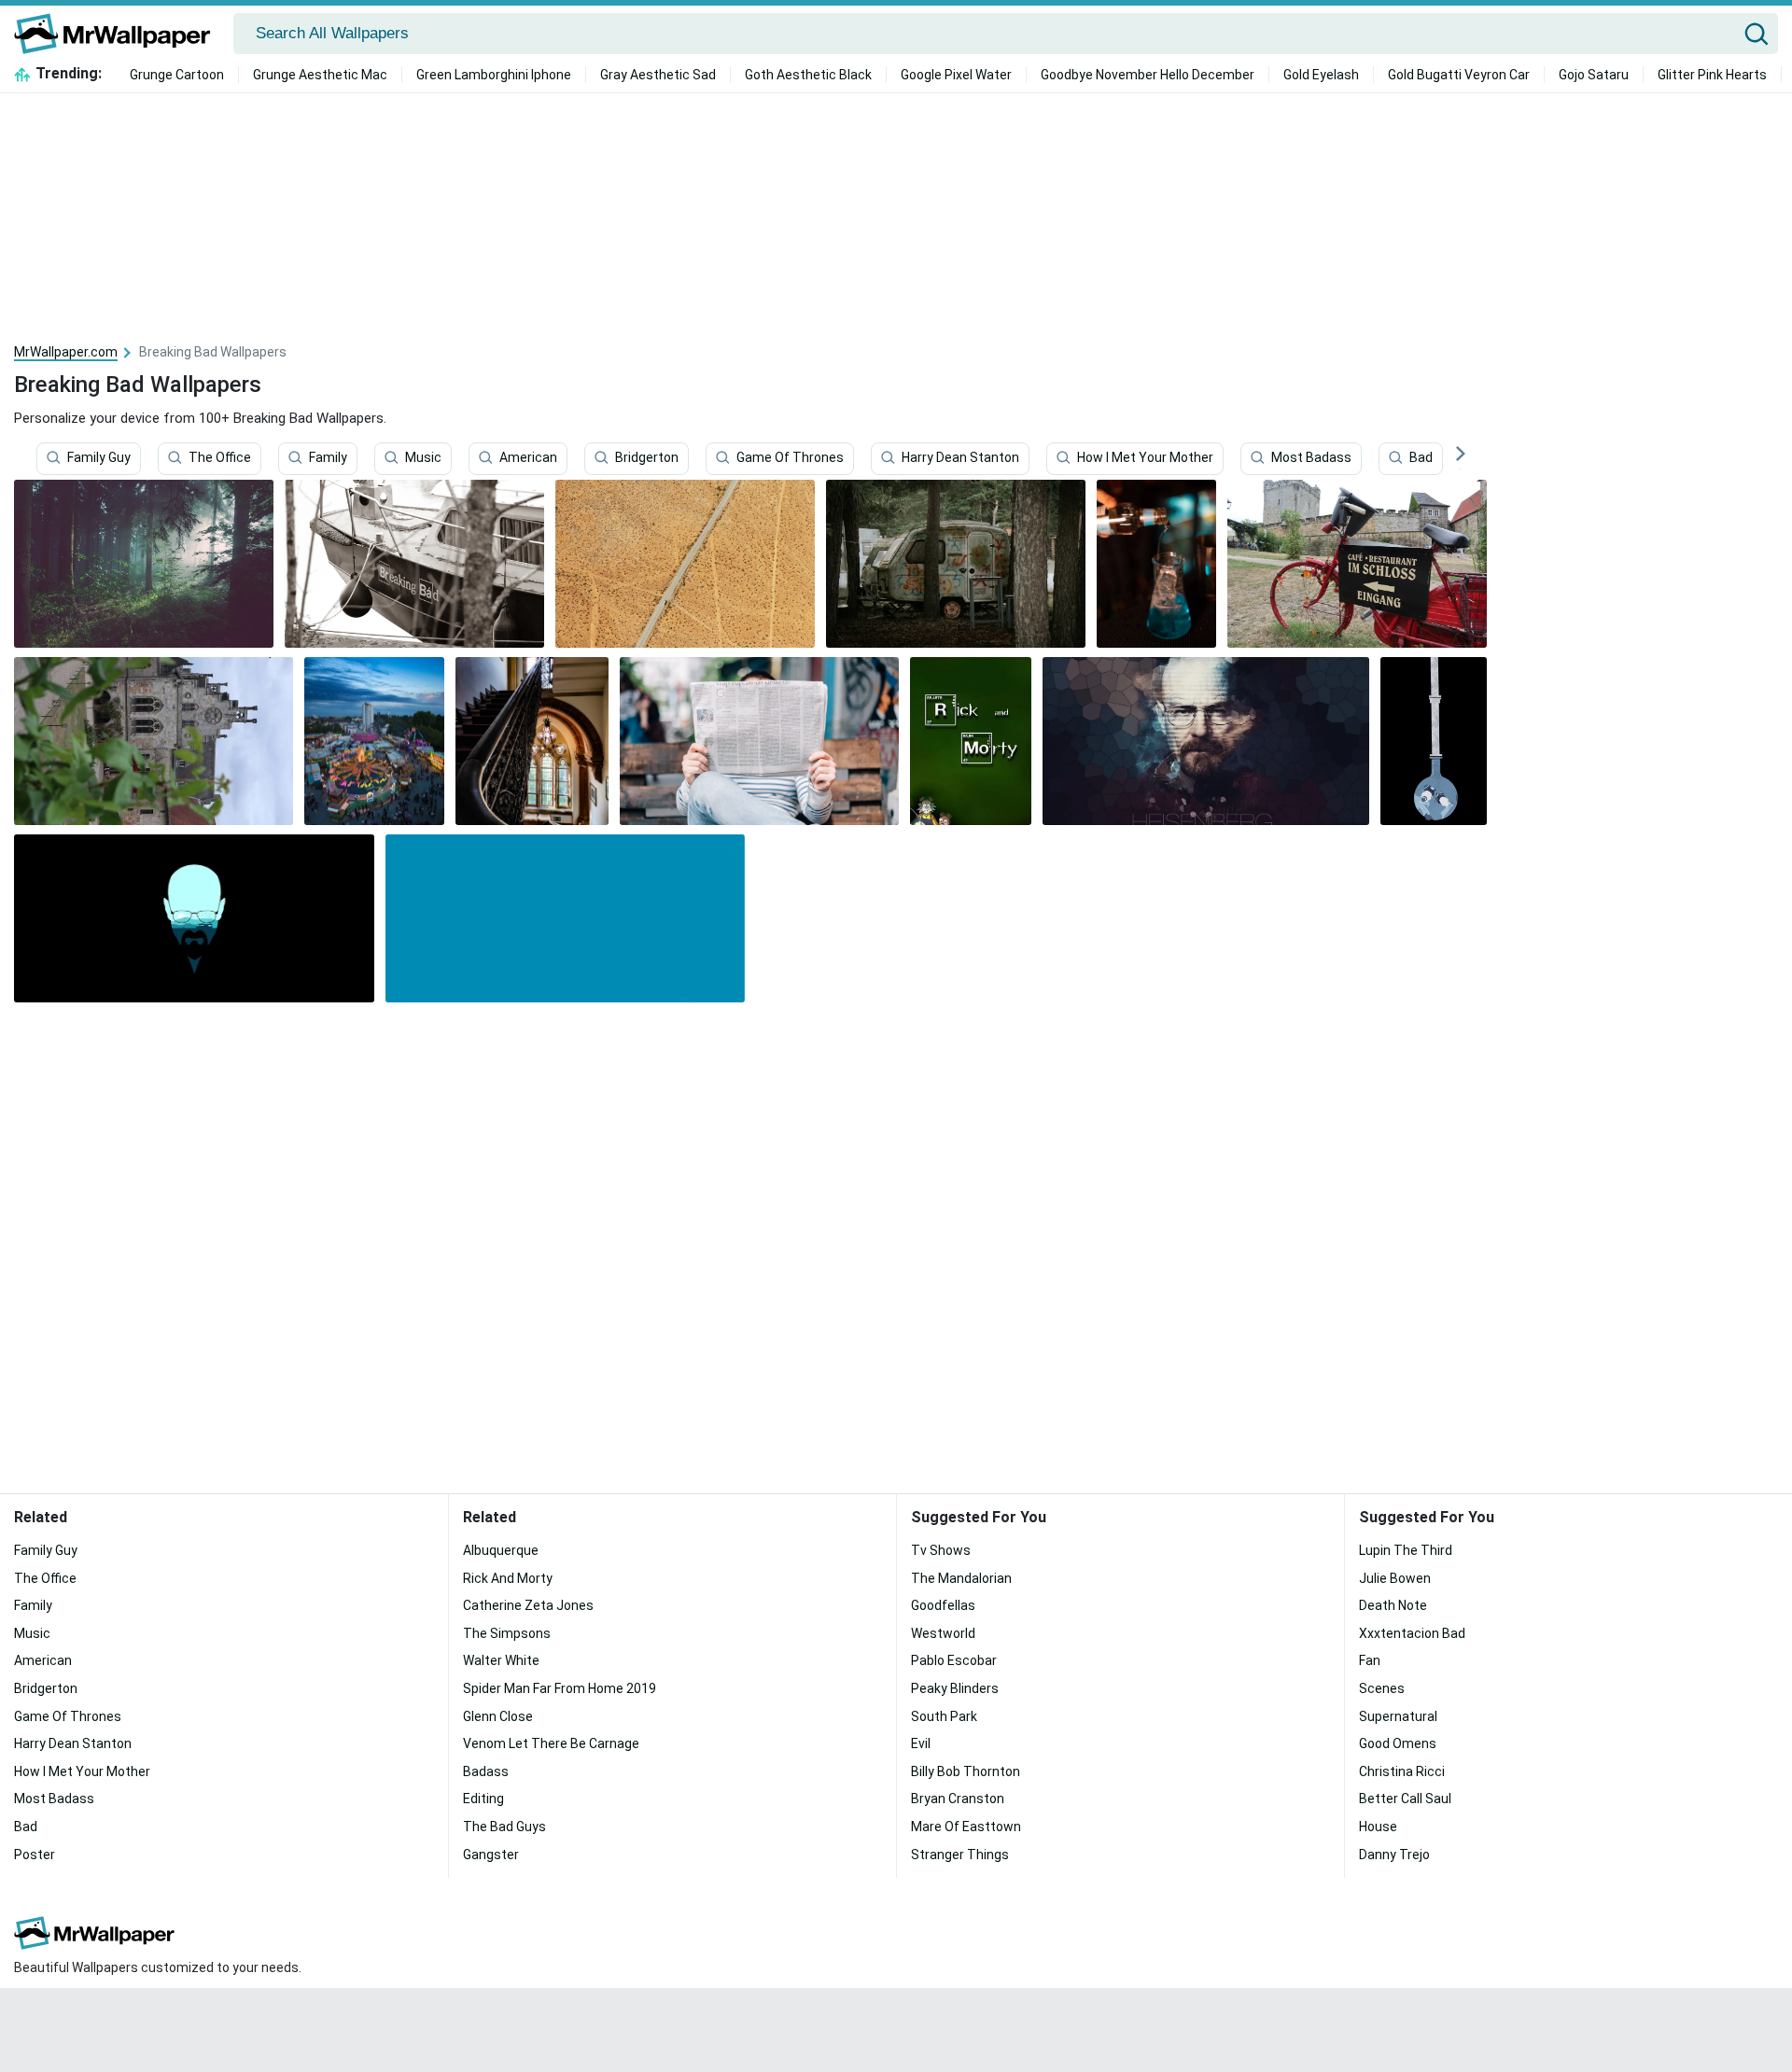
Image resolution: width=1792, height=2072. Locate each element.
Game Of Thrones (790, 458)
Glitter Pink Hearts (1712, 75)
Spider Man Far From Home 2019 (560, 1688)
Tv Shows (941, 1550)
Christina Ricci (1402, 1771)
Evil (921, 1743)
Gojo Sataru (1594, 75)
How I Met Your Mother (1145, 458)
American (528, 458)
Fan (1370, 1660)
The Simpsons (507, 1633)
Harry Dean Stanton (960, 458)
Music (423, 458)
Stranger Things (960, 1855)
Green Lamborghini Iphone (494, 75)
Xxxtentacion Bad (1412, 1633)
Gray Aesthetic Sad (658, 75)
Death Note (1393, 1605)
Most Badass (1311, 458)
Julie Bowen (1395, 1578)
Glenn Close (498, 1716)
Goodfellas (943, 1605)
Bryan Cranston (958, 1799)
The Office (220, 458)
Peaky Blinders (955, 1688)
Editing (483, 1799)
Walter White (501, 1660)
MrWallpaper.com (66, 352)
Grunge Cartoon (177, 75)
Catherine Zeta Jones (528, 1605)
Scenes (1382, 1688)
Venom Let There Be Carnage (551, 1743)
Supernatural (1398, 1716)
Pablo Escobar (954, 1660)
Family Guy (99, 458)
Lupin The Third (1406, 1550)
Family (328, 458)
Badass (486, 1771)
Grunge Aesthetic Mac (320, 75)
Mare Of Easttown (966, 1827)
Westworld (943, 1633)
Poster (35, 1855)
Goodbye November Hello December (1148, 75)
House (1378, 1827)
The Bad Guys (504, 1827)
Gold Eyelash (1321, 75)
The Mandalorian (961, 1578)
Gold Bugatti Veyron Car (1459, 75)
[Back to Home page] (119, 34)
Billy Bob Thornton (966, 1771)
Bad (1421, 458)
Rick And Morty (508, 1578)
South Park (944, 1716)
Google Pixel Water (956, 75)
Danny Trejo (1394, 1855)
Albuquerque (501, 1550)
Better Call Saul (1405, 1799)
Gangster (491, 1855)
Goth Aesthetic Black (808, 75)
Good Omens (1398, 1743)
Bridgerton (647, 458)
